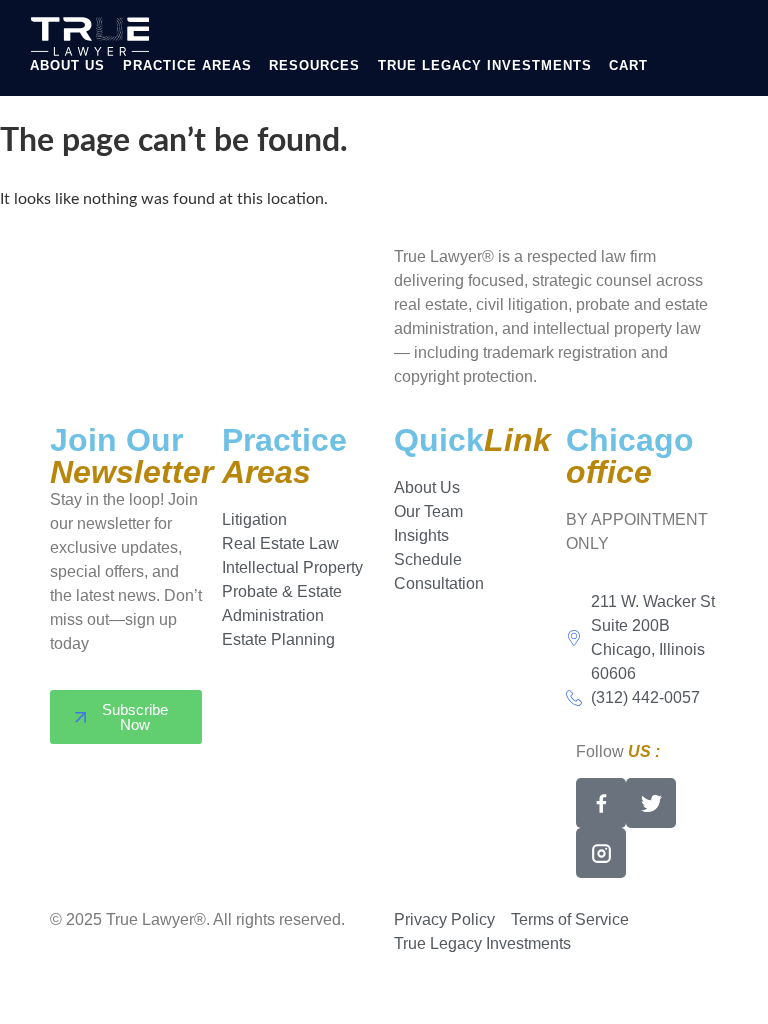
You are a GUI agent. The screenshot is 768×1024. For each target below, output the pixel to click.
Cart (628, 65)
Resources (314, 65)
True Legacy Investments (485, 65)
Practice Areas (187, 65)
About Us (67, 65)
